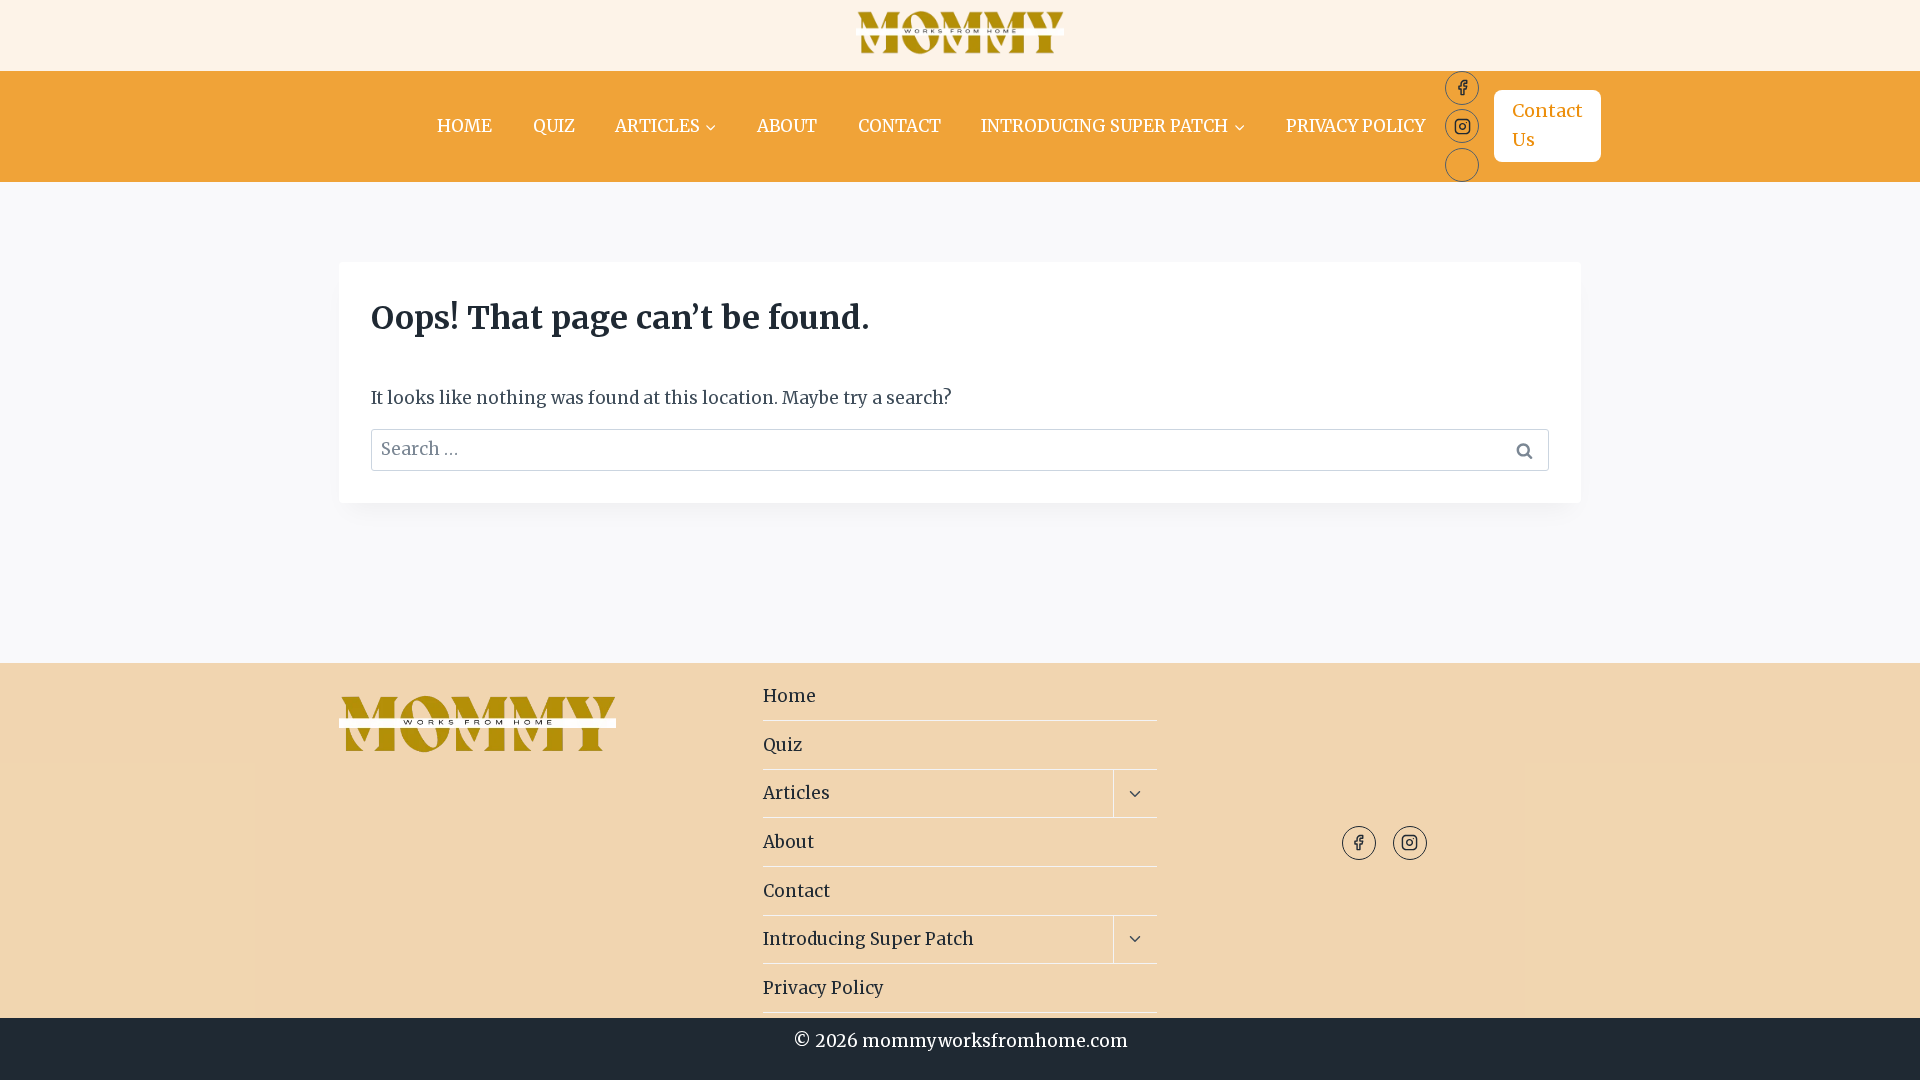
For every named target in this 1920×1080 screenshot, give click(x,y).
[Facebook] (1462, 88)
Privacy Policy (1355, 126)
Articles (796, 793)
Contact (899, 126)
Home (464, 126)
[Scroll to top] (1869, 1049)
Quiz (554, 126)
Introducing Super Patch (868, 939)
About (787, 126)
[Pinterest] (1462, 165)
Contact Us (1547, 125)
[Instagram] (1462, 126)
